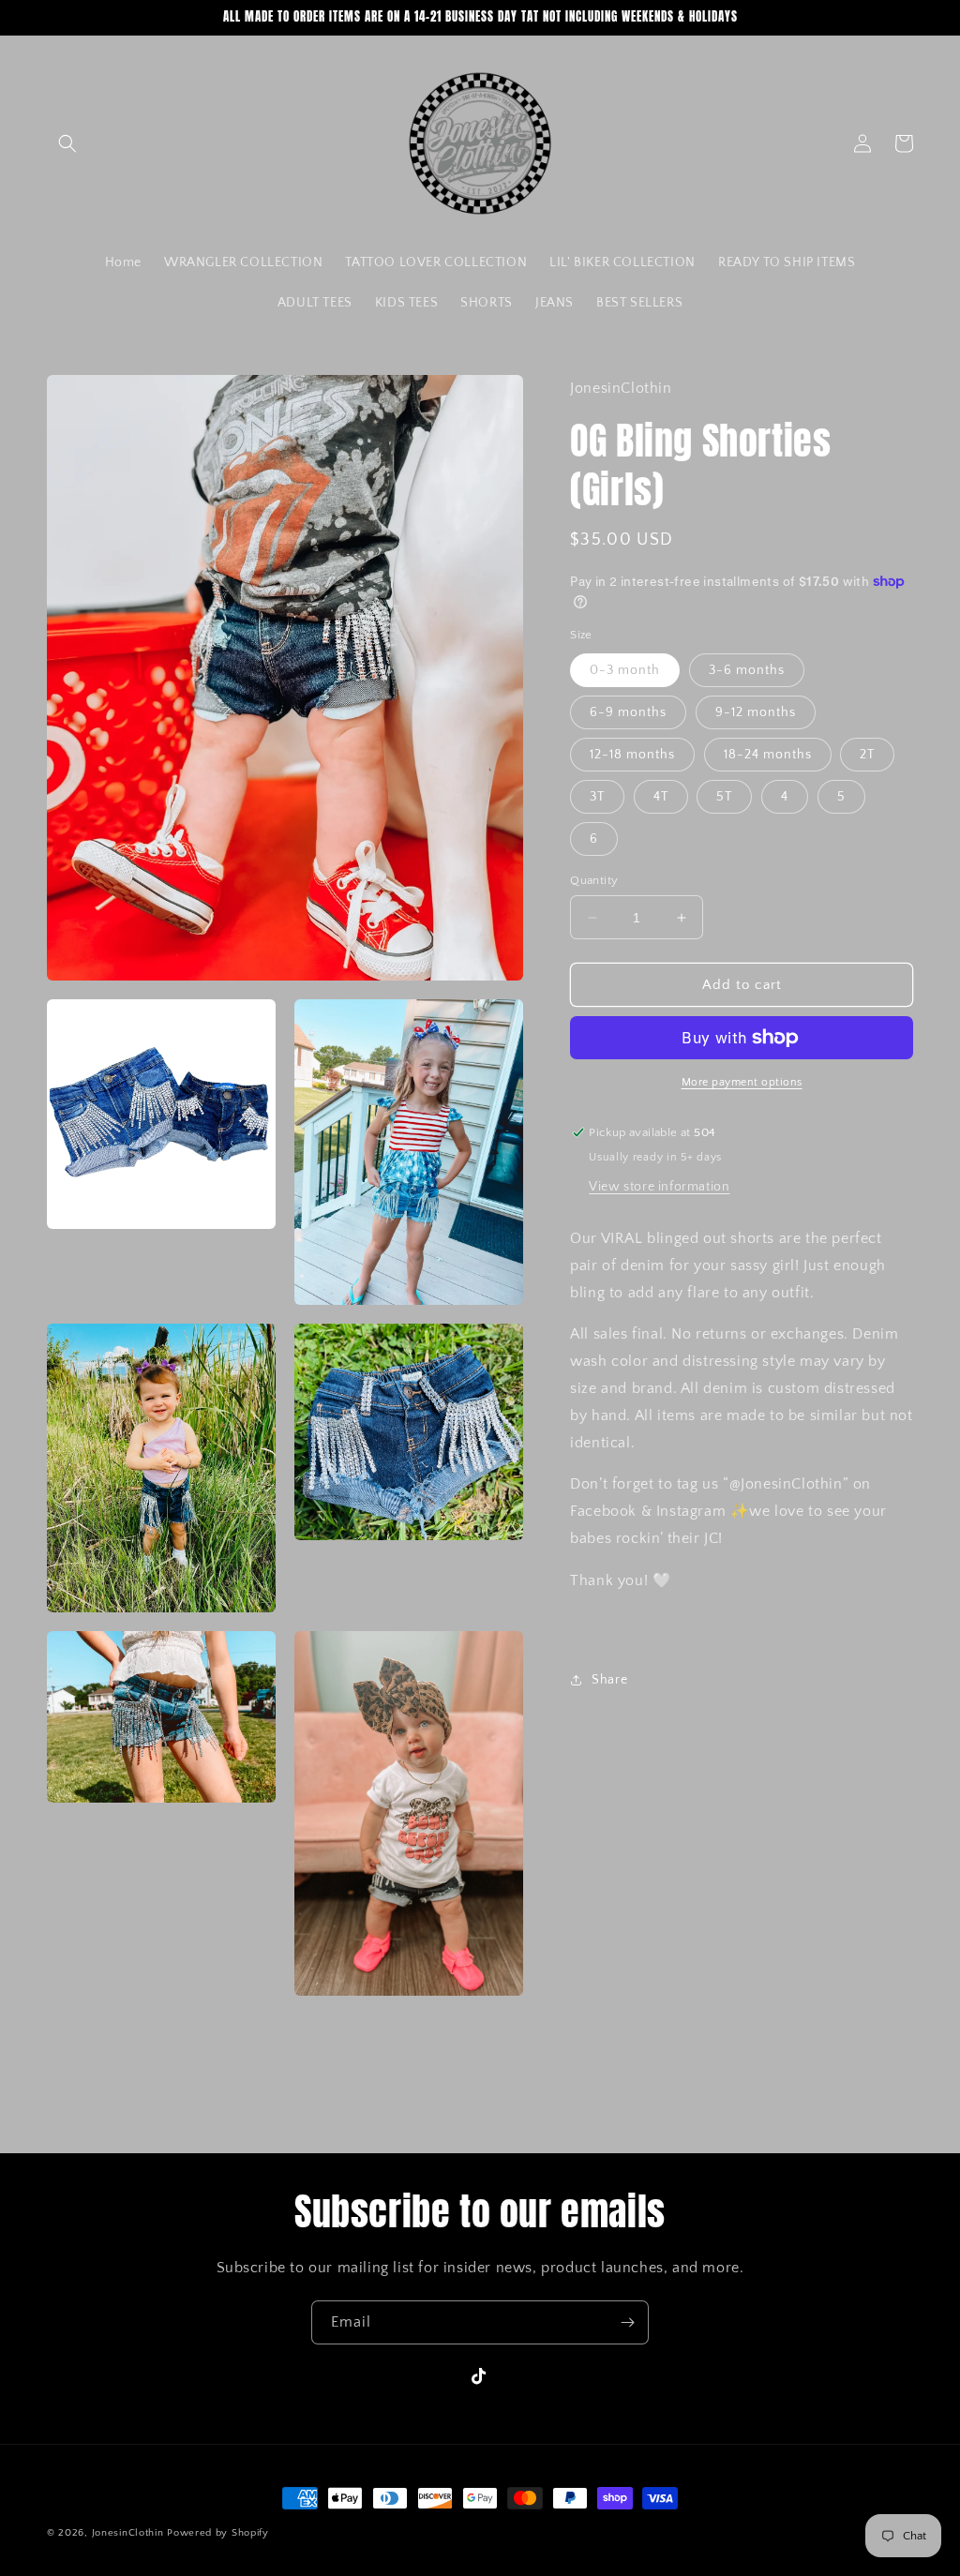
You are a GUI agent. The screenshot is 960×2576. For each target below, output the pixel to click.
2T (867, 755)
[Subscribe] (627, 2322)
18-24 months (768, 755)
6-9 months (628, 712)
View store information (659, 1187)
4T (661, 797)
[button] (67, 143)
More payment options (742, 1082)
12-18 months (632, 755)
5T (724, 797)
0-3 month (625, 670)
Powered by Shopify (218, 2533)
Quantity (594, 880)
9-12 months (756, 712)
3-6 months (747, 670)
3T (597, 797)
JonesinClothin (128, 2533)
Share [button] (609, 1680)
